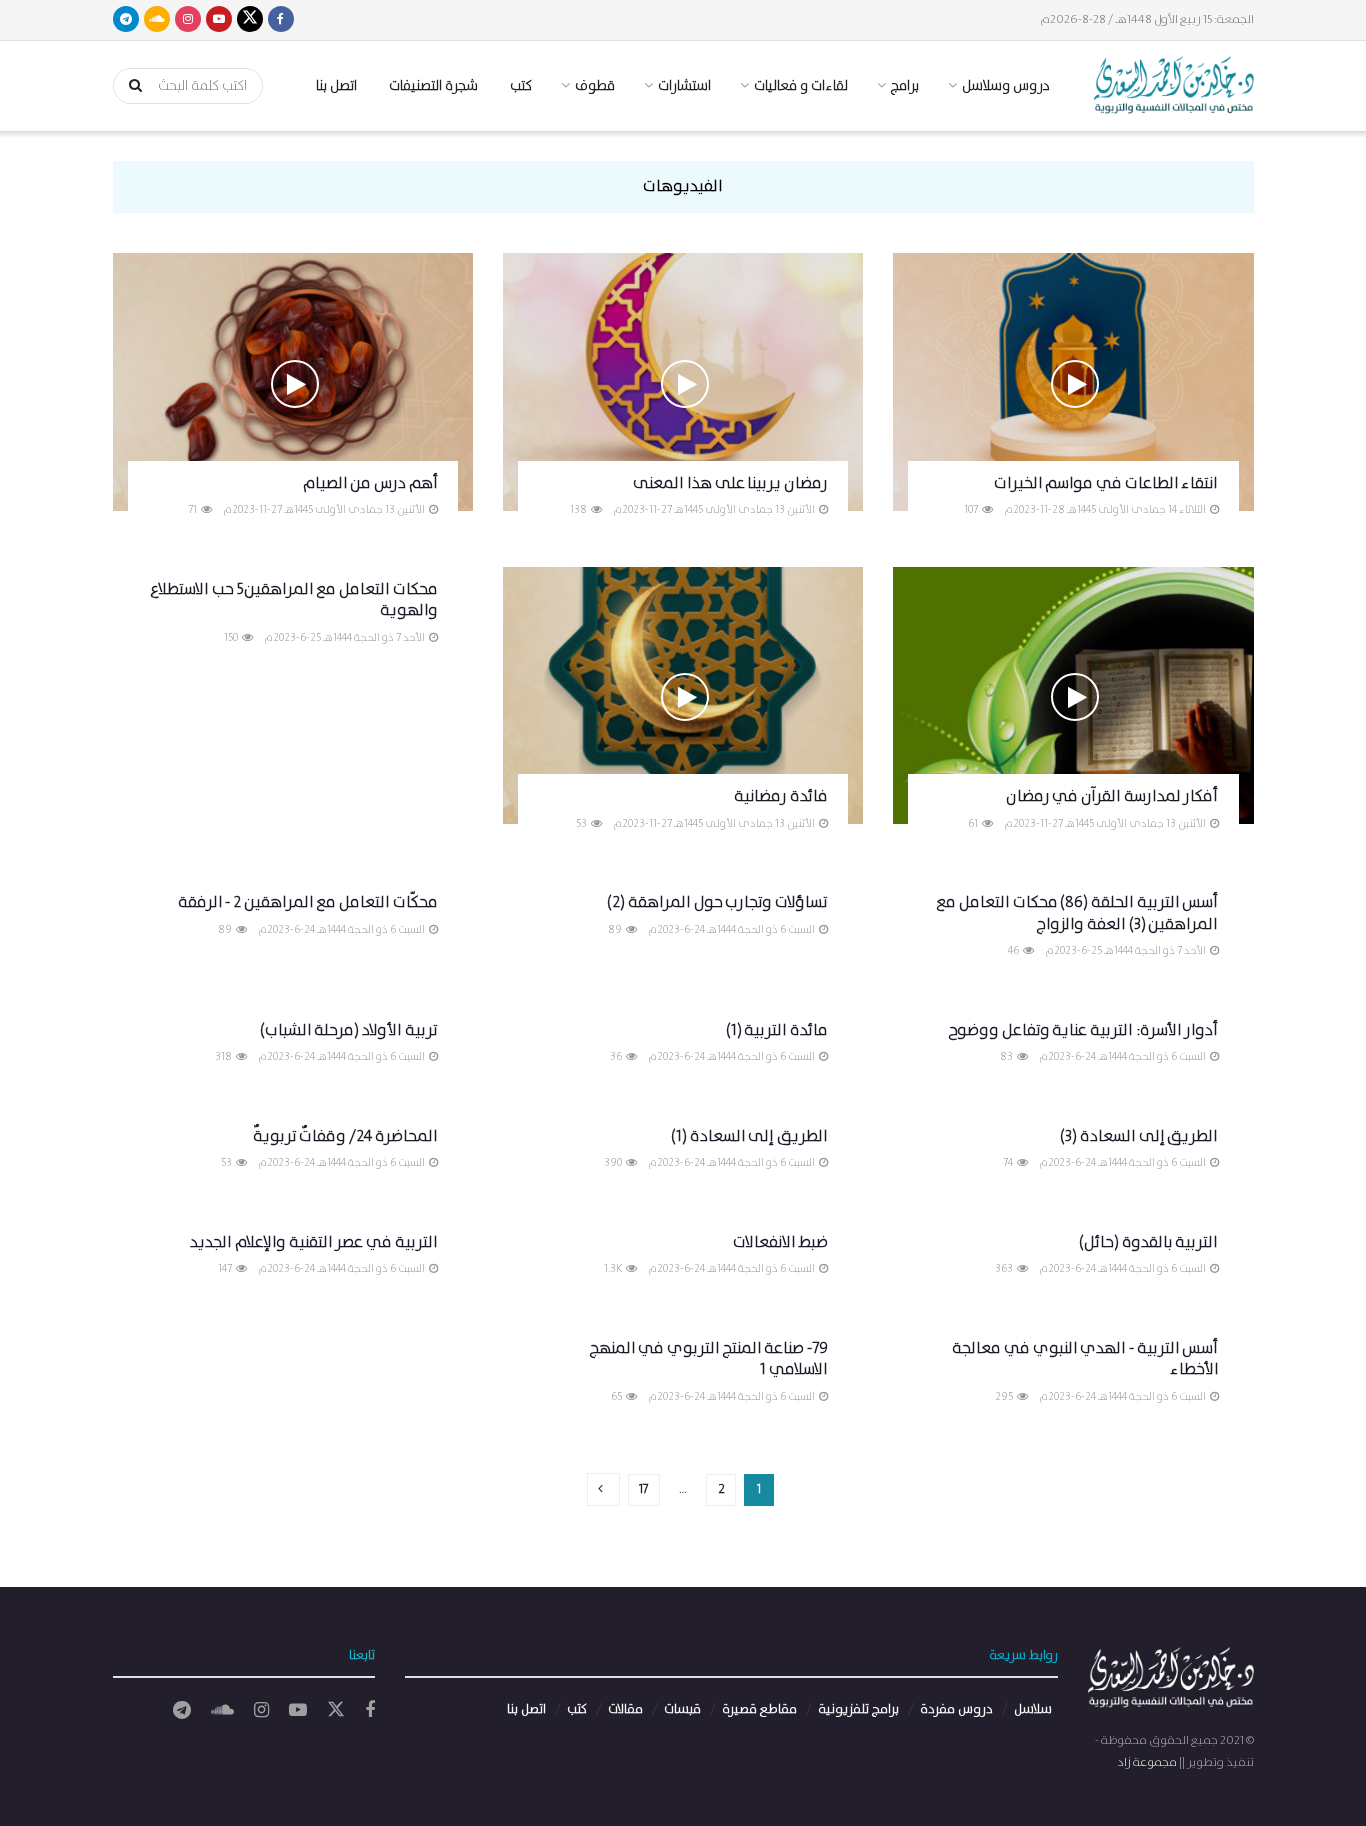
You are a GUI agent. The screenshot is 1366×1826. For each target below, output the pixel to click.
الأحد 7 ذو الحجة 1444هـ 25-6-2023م (345, 638)
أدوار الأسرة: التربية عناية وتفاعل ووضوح (1083, 1030)
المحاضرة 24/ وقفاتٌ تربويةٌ (345, 1136)
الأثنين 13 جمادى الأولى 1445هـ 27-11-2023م (715, 510)
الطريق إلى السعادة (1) (749, 1136)
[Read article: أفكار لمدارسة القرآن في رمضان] (1073, 696)
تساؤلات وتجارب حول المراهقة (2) (717, 902)
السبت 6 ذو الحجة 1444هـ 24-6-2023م (732, 930)
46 (1014, 951)
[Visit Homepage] (1174, 85)
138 (579, 510)
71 (193, 510)
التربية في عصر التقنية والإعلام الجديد (313, 1242)
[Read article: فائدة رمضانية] (683, 696)
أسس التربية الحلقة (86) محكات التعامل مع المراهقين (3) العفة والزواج (1077, 913)
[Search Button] (129, 86)
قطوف (595, 86)
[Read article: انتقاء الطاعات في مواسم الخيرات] (1073, 382)
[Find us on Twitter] (250, 20)
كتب (521, 86)
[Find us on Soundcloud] (157, 20)
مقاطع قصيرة (759, 1709)
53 (582, 824)
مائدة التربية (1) (777, 1030)
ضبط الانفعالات (780, 1242)
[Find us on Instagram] (188, 20)
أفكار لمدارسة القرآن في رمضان (1112, 796)
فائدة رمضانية (781, 796)
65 (617, 1397)
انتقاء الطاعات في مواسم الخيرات (1106, 483)
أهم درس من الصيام (370, 483)
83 (1007, 1057)
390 (614, 1163)
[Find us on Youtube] (219, 20)
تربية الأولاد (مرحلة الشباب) (349, 1030)
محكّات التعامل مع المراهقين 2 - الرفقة (308, 902)
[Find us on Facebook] (281, 20)
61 (974, 824)
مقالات (625, 1709)
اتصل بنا (336, 86)
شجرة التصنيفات (433, 86)
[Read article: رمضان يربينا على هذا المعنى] (683, 382)
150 (232, 638)
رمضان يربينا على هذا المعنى (730, 483)
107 (972, 510)
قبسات (682, 1709)
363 (1005, 1269)
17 (644, 1489)
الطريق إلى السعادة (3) (1139, 1136)
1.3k (614, 1269)
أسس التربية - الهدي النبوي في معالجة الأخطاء (1085, 1359)
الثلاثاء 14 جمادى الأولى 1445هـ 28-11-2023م (1106, 510)
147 (226, 1269)
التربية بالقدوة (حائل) (1148, 1242)
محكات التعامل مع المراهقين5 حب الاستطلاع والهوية (293, 600)
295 (1005, 1397)
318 (224, 1057)
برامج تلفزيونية (858, 1709)
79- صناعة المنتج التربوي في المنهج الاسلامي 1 (709, 1359)
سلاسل (1033, 1709)
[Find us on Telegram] (126, 20)
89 (616, 930)
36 (617, 1057)
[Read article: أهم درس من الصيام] (293, 382)
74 (1009, 1163)
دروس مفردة (956, 1709)
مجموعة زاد (1147, 1762)
